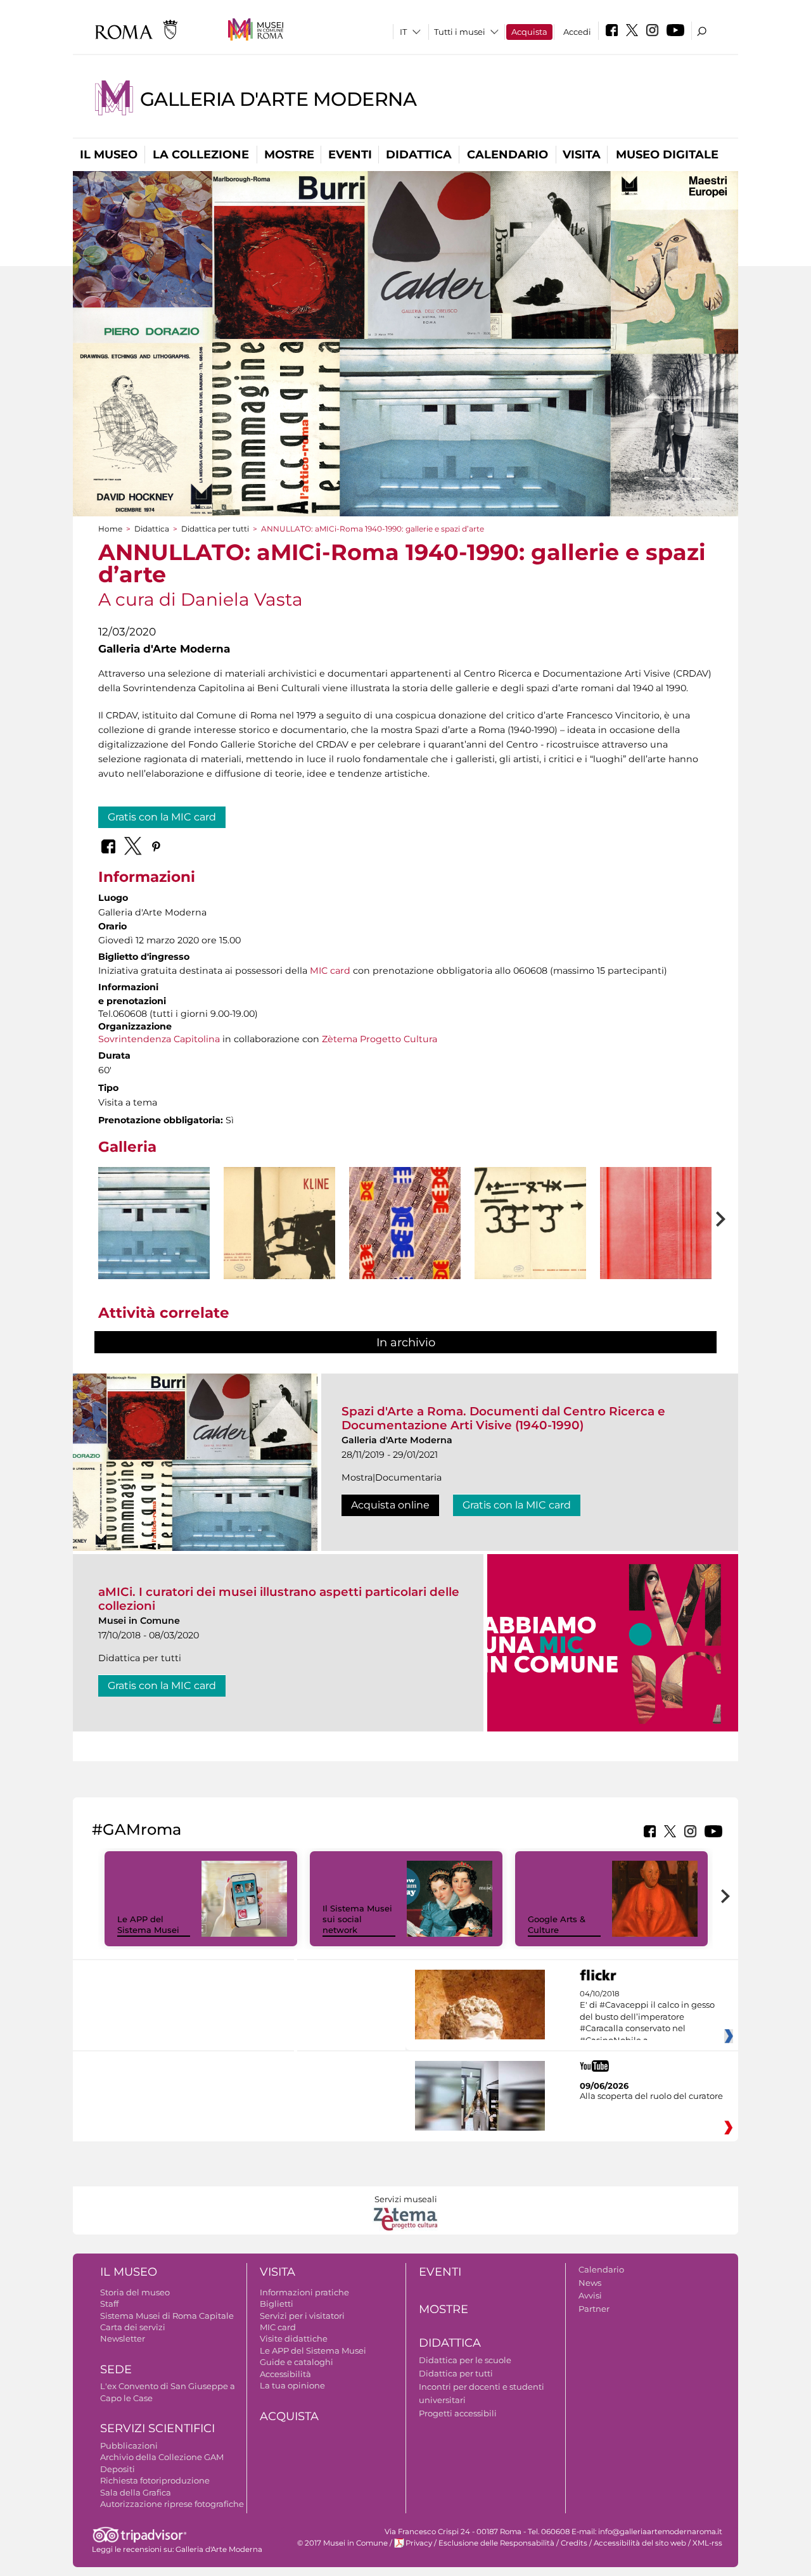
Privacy (419, 2543)
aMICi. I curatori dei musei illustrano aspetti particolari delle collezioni (279, 1599)
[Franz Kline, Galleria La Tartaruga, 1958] (279, 1223)
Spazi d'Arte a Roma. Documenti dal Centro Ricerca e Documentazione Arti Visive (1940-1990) (503, 1418)
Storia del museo (135, 2292)
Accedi (577, 32)
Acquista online (390, 1505)
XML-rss (707, 2543)
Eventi (350, 155)
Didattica (419, 155)
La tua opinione (292, 2385)
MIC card (330, 971)
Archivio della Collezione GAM (162, 2457)
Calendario (508, 155)
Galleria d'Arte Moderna (278, 99)
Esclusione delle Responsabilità (496, 2543)
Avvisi (590, 2295)
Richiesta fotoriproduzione (155, 2480)
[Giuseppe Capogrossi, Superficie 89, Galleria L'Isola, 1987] (405, 1240)
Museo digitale (667, 155)
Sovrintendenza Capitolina (159, 1039)
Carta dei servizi (133, 2327)
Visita (582, 155)
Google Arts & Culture (557, 1924)
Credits (574, 2543)
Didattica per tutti (215, 529)
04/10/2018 (647, 2017)
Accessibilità (285, 2374)
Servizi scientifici (157, 2428)
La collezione (201, 155)
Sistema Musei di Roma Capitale (167, 2316)
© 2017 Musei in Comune (342, 2543)
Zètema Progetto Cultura (380, 1039)
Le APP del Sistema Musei (148, 1924)
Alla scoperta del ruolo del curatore (651, 2096)
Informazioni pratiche (304, 2292)
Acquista (529, 32)
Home (110, 529)
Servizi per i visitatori (302, 2316)
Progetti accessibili (458, 2413)
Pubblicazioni (129, 2445)
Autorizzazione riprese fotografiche (172, 2504)
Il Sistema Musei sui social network (357, 1919)
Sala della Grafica (136, 2492)
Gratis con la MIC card (162, 817)
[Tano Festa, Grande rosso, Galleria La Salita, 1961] (656, 1223)
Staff (109, 2304)
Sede (116, 2369)
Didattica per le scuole (465, 2360)
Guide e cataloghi (297, 2362)
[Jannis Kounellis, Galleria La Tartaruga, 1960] (530, 1223)
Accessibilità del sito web (640, 2543)
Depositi (118, 2469)
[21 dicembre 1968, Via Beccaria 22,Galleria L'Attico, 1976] (154, 1223)
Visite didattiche (294, 2338)
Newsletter (123, 2338)
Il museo (109, 155)
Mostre (289, 155)
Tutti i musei (460, 32)
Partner (594, 2309)
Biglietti (277, 2304)
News (590, 2283)
